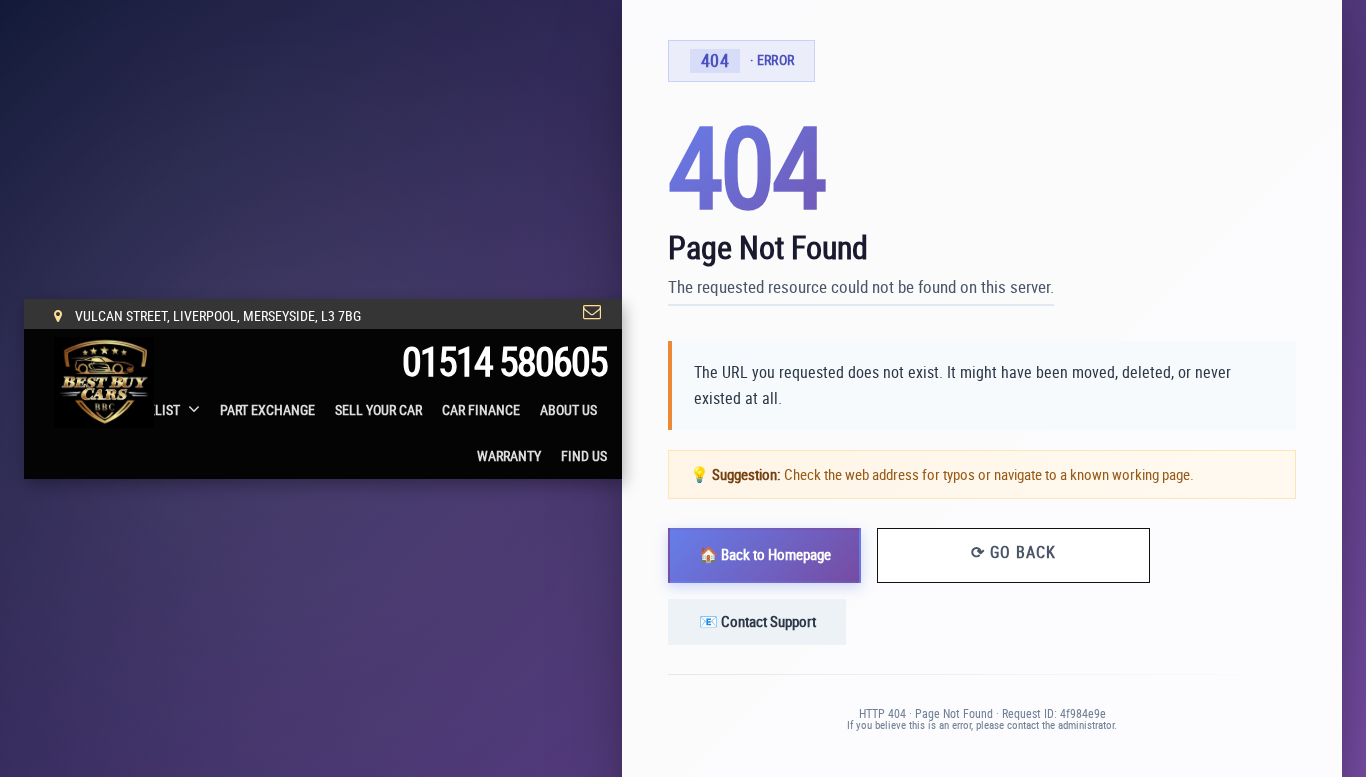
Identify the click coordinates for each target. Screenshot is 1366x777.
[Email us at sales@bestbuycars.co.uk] (592, 312)
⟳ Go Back (1013, 551)
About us (568, 409)
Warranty (509, 455)
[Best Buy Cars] (104, 382)
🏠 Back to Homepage (765, 554)
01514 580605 (504, 361)
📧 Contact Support (757, 621)
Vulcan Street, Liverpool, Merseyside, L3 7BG (216, 315)
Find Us (584, 455)
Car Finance (481, 409)
